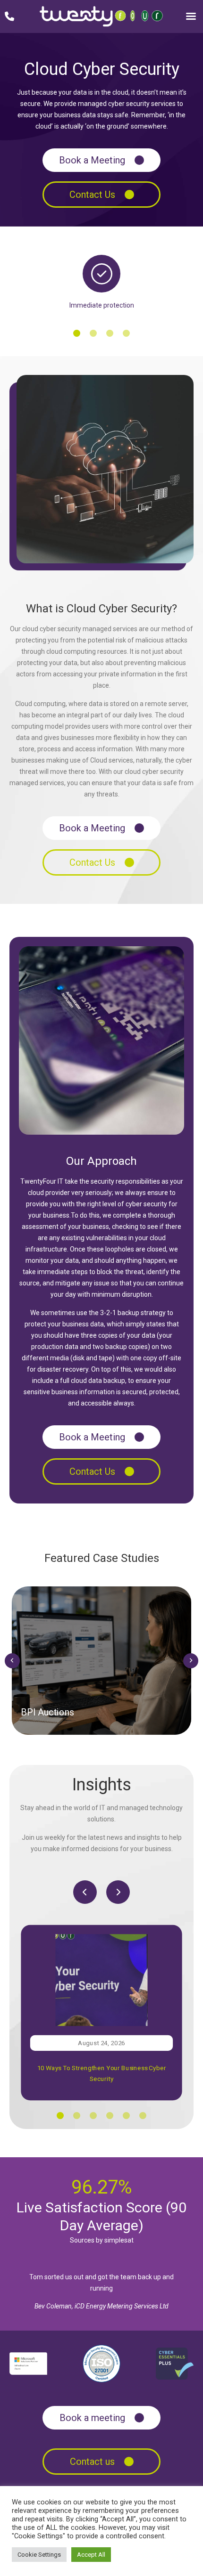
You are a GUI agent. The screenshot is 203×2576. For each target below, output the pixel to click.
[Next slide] (191, 1661)
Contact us (92, 2462)
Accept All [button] (91, 2555)
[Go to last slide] (12, 1661)
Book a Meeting (92, 160)
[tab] (77, 333)
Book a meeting (92, 2418)
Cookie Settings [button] (39, 2555)
